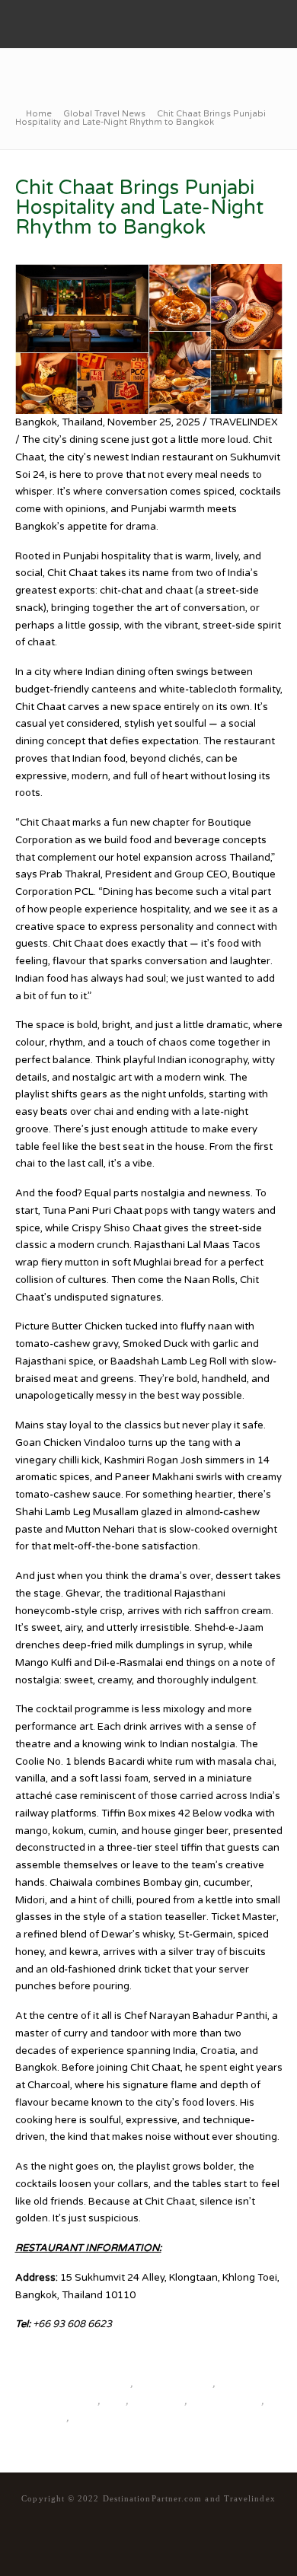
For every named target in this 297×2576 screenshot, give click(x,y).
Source (32, 2354)
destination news (174, 2383)
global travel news (56, 2401)
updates (89, 2418)
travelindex (41, 2418)
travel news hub (225, 2401)
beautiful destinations (80, 2383)
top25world (157, 2401)
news (114, 2401)
